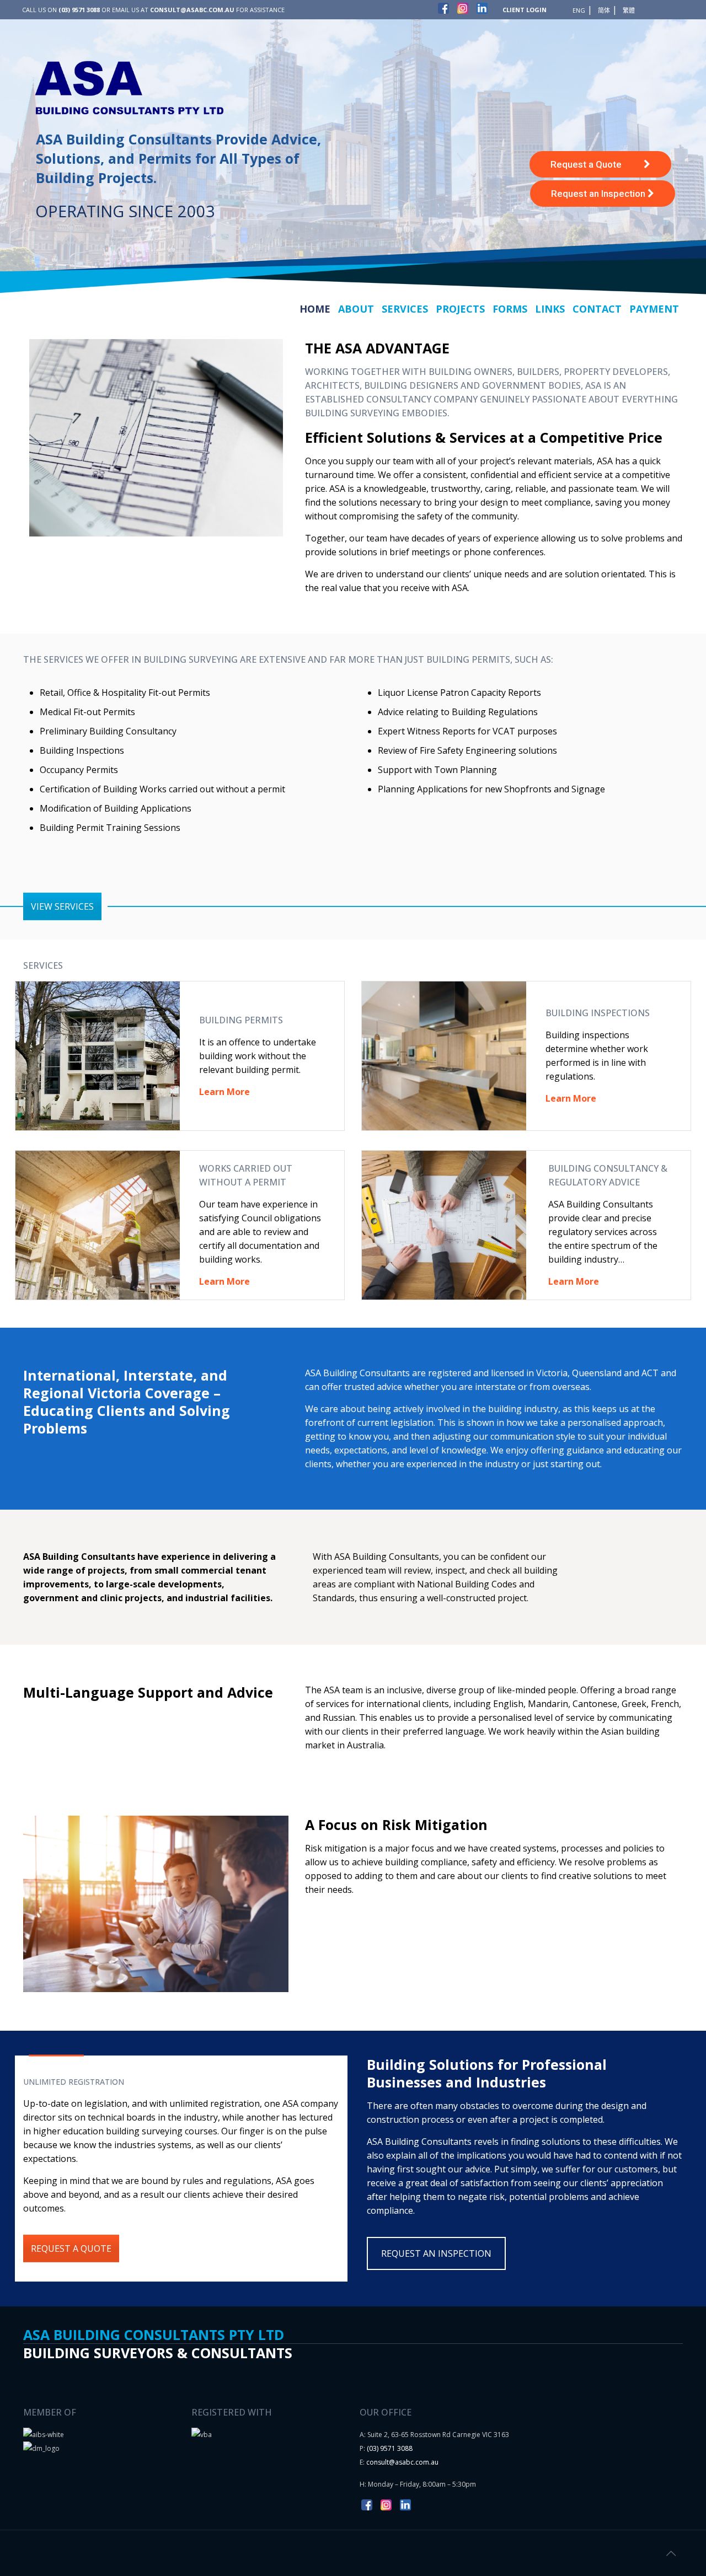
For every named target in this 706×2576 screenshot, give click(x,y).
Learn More (574, 1281)
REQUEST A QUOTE (71, 2248)
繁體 (629, 10)
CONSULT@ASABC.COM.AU (192, 10)
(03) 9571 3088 (79, 10)
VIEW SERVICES (62, 906)
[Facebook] (443, 10)
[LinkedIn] (482, 10)
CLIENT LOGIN (525, 10)
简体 (604, 10)
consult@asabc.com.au (402, 2462)
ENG (579, 10)
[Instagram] (463, 10)
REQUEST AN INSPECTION (436, 2253)
